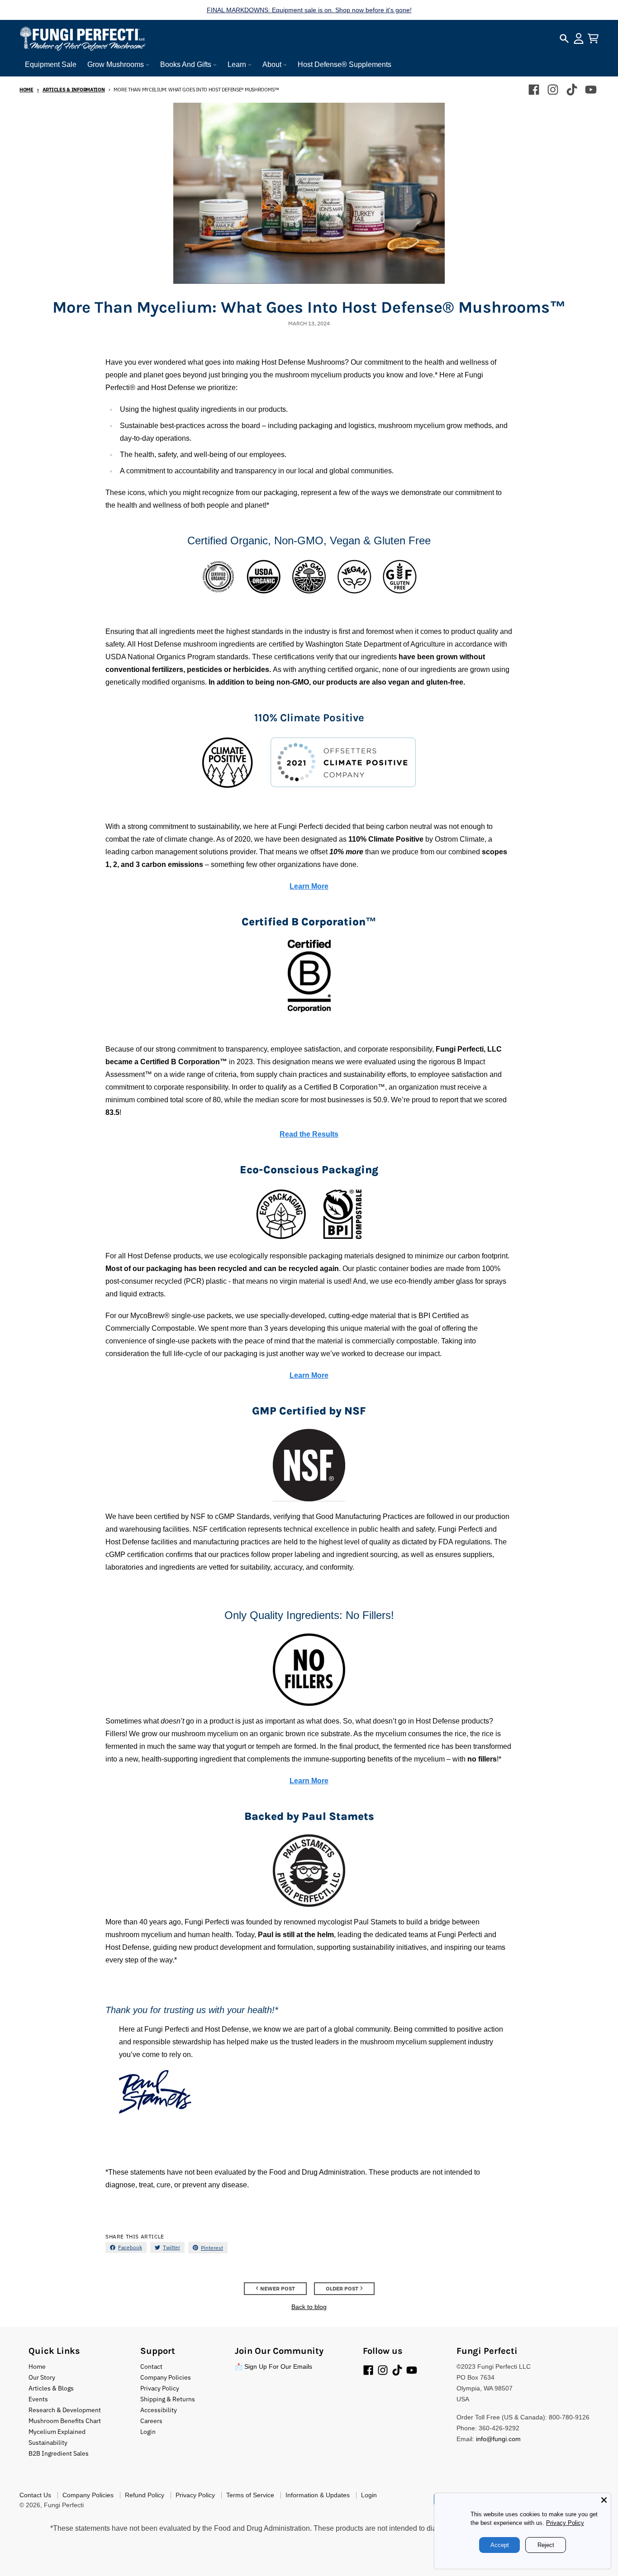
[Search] (564, 38)
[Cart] (593, 38)
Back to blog (309, 2307)
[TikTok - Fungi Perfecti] (572, 90)
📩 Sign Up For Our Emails (273, 2366)
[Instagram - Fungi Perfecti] (553, 90)
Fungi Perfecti (64, 2505)
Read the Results (309, 1134)
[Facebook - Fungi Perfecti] (534, 90)
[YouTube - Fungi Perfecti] (591, 90)
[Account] (579, 38)
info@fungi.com (498, 2439)
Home (26, 90)
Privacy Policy (565, 2523)
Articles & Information (74, 90)
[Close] (604, 2500)
